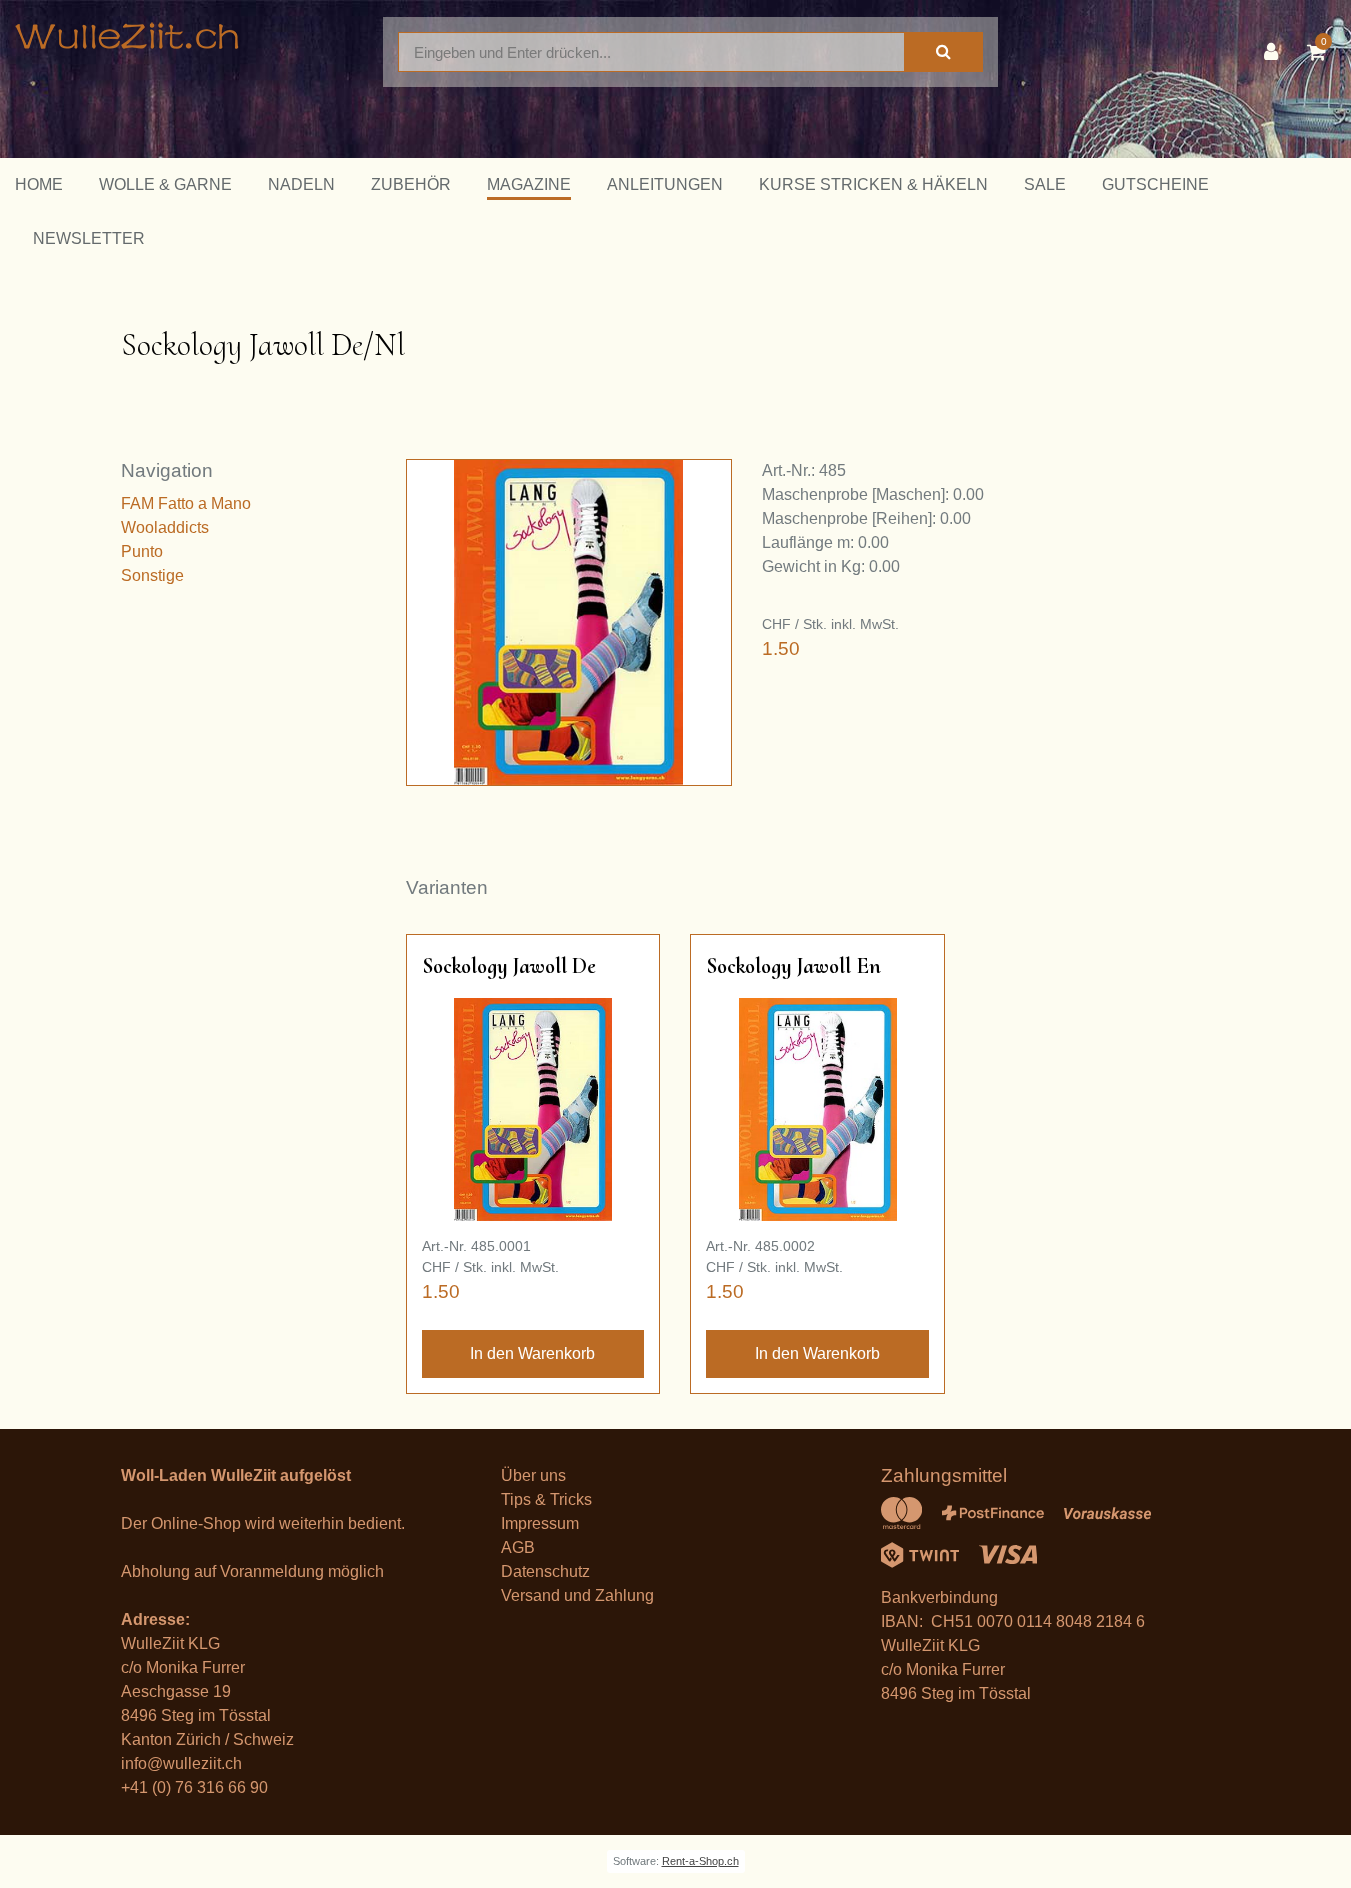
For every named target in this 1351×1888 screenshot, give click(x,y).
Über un (529, 1475)
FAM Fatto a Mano (186, 503)
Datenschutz (545, 1571)
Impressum (540, 1523)
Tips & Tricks (546, 1499)
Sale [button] (1045, 184)
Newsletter (89, 238)
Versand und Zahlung (577, 1595)
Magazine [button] (529, 184)
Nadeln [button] (301, 184)
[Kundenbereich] (1276, 52)
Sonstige (152, 575)
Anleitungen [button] (665, 184)
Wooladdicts (165, 527)
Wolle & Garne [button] (165, 184)
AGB (518, 1547)
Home (39, 184)
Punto (142, 551)
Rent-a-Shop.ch (700, 1861)
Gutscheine (1155, 184)
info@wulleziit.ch (181, 1763)
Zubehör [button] (411, 184)
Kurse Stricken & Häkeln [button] (873, 184)
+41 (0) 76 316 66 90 (194, 1787)
